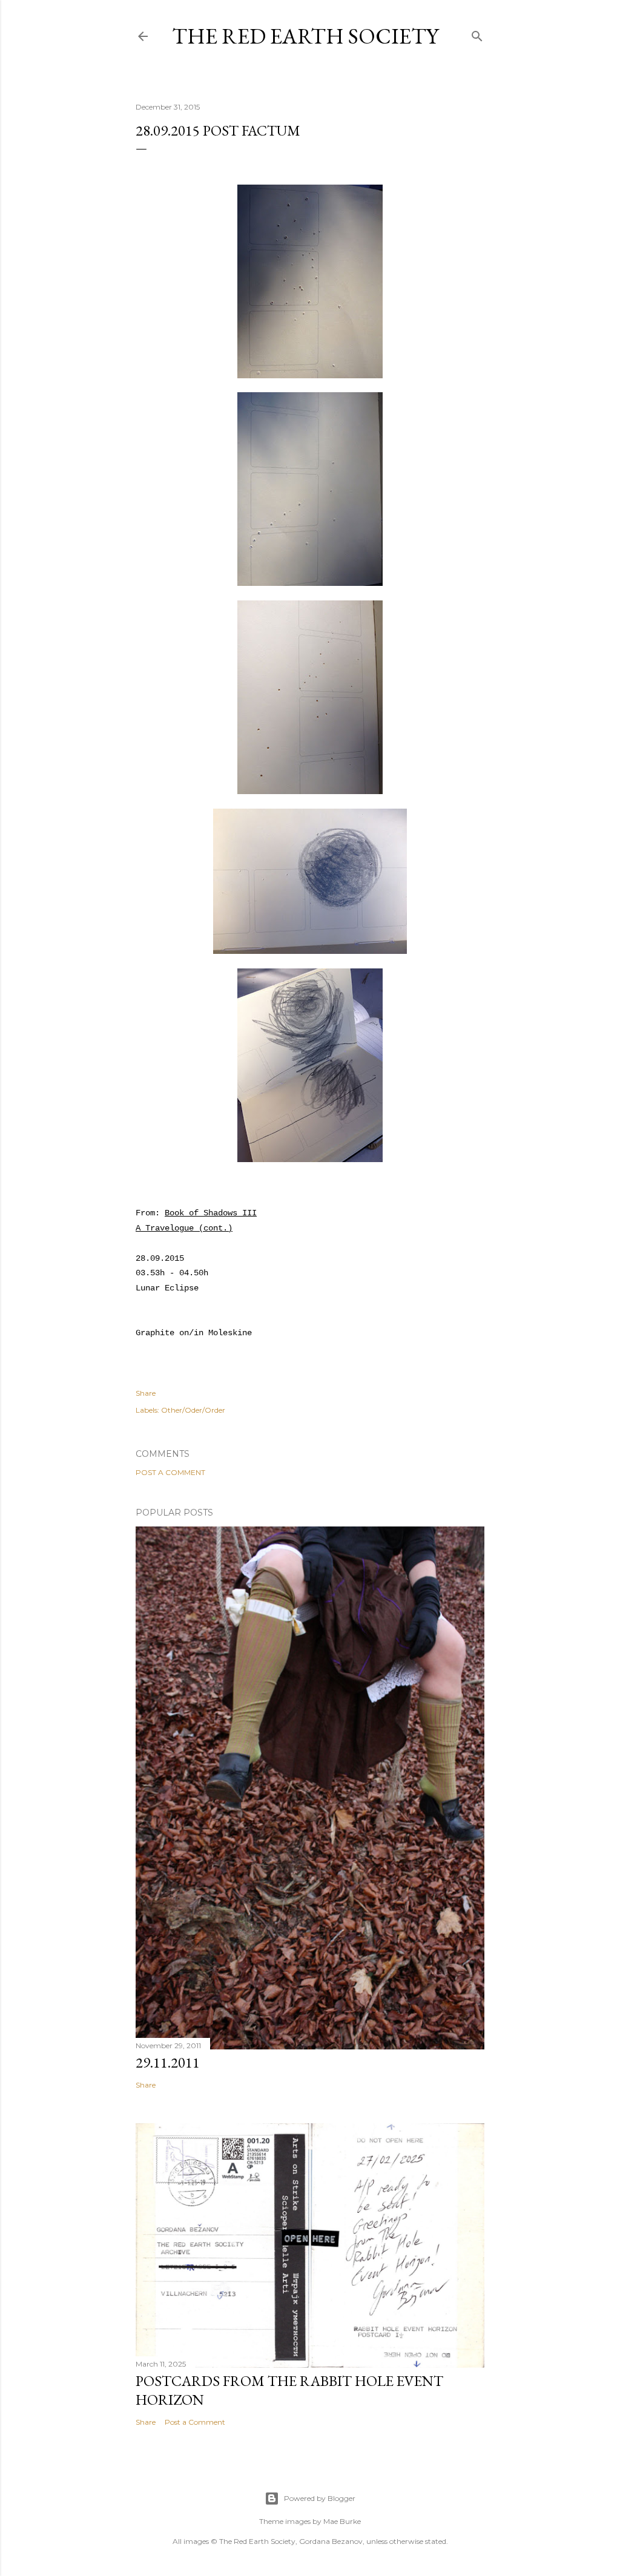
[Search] (477, 34)
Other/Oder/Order (193, 1410)
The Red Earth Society (305, 36)
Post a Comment (170, 1472)
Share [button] (146, 1393)
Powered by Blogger (320, 2498)
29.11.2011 (168, 2062)
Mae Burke (342, 2521)
